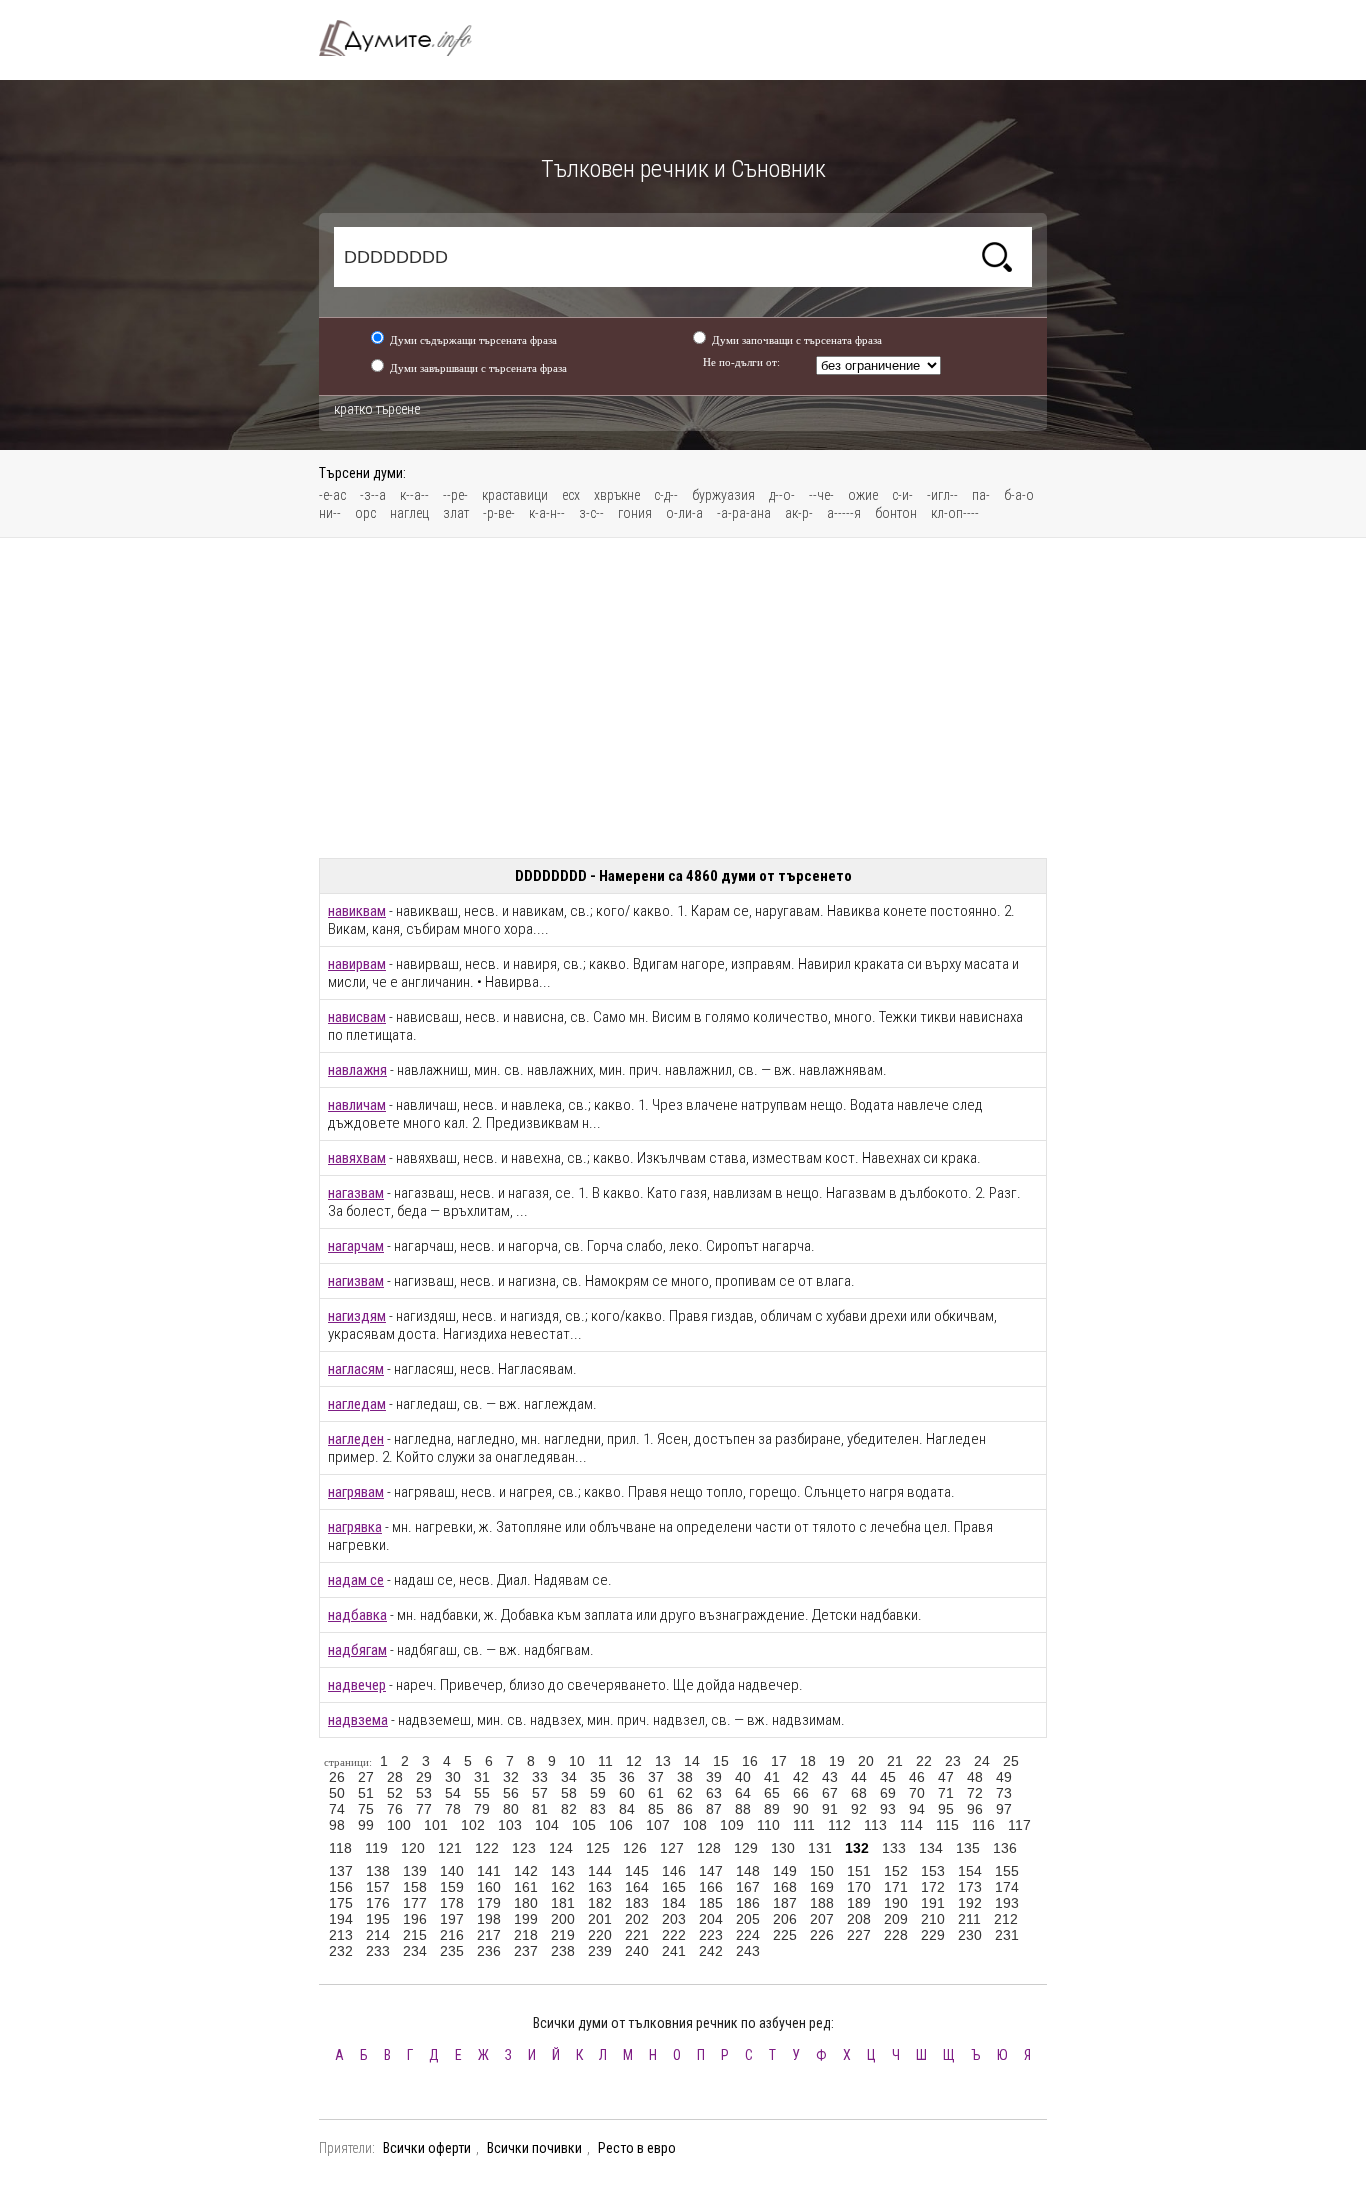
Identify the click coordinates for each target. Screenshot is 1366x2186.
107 (658, 1825)
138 (378, 1871)
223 (711, 1935)
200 (563, 1919)
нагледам (357, 1404)
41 (772, 1777)
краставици (515, 495)
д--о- (782, 495)
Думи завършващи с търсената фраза (478, 368)
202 (637, 1919)
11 (605, 1761)
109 (732, 1825)
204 (711, 1919)
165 (674, 1887)
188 (822, 1903)
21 (895, 1761)
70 (917, 1793)
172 (933, 1887)
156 (341, 1887)
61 (656, 1793)
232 (341, 1951)
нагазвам (356, 1193)
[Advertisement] (683, 698)
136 (1005, 1848)
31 (482, 1777)
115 (947, 1825)
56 (511, 1793)
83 (598, 1809)
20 (866, 1761)
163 (600, 1887)
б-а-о (1019, 495)
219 (563, 1935)
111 (804, 1825)
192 (970, 1903)
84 (627, 1809)
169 (822, 1887)
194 (341, 1919)
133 (894, 1848)
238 (563, 1951)
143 (563, 1871)
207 (822, 1919)
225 (785, 1935)
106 (621, 1825)
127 (672, 1848)
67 (830, 1793)
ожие (863, 495)
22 (924, 1761)
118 (340, 1848)
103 (510, 1825)
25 (1011, 1761)
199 (526, 1919)
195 (378, 1919)
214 (378, 1935)
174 (1007, 1887)
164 (637, 1887)
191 (933, 1903)
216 (452, 1935)
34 (569, 1777)
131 (820, 1848)
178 (452, 1903)
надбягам (357, 1650)
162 (563, 1887)
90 (801, 1809)
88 (743, 1809)
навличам (357, 1105)
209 (896, 1919)
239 (600, 1951)
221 (637, 1935)
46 (917, 1777)
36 (627, 1777)
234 (415, 1951)
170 (859, 1887)
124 (561, 1848)
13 (663, 1761)
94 (917, 1809)
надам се (356, 1580)
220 (600, 1935)
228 (896, 1935)
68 (859, 1793)
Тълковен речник (407, 38)
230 (970, 1935)
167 (748, 1887)
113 (875, 1825)
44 (859, 1777)
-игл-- (942, 495)
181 (563, 1903)
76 (395, 1809)
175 (341, 1903)
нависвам (357, 1017)
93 (888, 1809)
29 (424, 1777)
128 (709, 1848)
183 (637, 1903)
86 (685, 1809)
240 (637, 1951)
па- (981, 495)
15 (721, 1761)
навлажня (357, 1070)
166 (711, 1887)
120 (413, 1848)
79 (482, 1809)
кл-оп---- (955, 513)
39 (714, 1777)
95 (946, 1809)
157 (378, 1887)
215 (415, 1935)
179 (489, 1903)
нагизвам (356, 1281)
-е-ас (332, 495)
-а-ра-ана (744, 513)
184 (674, 1903)
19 (837, 1761)
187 (785, 1903)
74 (337, 1809)
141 (489, 1871)
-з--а (373, 495)
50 (337, 1793)
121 (450, 1848)
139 (415, 1871)
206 (785, 1919)
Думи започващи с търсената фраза (797, 340)
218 (526, 1935)
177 (415, 1903)
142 (526, 1871)
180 (526, 1903)
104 (547, 1825)
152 (896, 1871)
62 (685, 1793)
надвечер (357, 1685)
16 (750, 1761)
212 (1006, 1919)
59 (598, 1793)
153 (933, 1871)
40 (743, 1777)
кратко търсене (377, 409)
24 (982, 1761)
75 (366, 1809)
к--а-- (414, 495)
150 (822, 1871)
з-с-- (591, 513)
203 (674, 1919)
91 (830, 1809)
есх (571, 495)
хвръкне (617, 495)
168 (785, 1887)
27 (366, 1777)
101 (436, 1825)
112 (839, 1825)
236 (489, 1951)
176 (378, 1903)
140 (452, 1871)
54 (453, 1793)
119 (376, 1848)
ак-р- (799, 513)
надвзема (358, 1720)
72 (975, 1793)
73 (1004, 1793)
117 (1019, 1825)
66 (801, 1793)
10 (577, 1761)
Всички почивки (534, 2148)
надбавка (357, 1615)
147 (711, 1871)
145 (637, 1871)
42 (801, 1777)
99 (366, 1825)
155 (1007, 1871)
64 (743, 1793)
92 (859, 1809)
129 (746, 1848)
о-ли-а (684, 513)
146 (674, 1871)
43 (830, 1777)
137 (341, 1871)
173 (970, 1887)
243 (748, 1951)
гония (635, 513)
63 (714, 1793)
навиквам (357, 911)
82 (569, 1809)
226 (822, 1935)
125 (598, 1848)
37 (656, 1777)
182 (600, 1903)
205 (748, 1919)
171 (896, 1887)
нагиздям (357, 1316)
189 (859, 1903)
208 (859, 1919)
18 (808, 1761)
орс (365, 513)
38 (685, 1777)
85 (656, 1809)
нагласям (356, 1369)
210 (933, 1919)
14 (692, 1761)
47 (946, 1777)
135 (968, 1848)
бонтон (896, 513)
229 (933, 1935)
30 (453, 1777)
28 (395, 1777)
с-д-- (666, 495)
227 (859, 1935)
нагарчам (356, 1246)
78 (453, 1809)
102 (473, 1825)
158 (415, 1887)
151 (859, 1871)
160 (489, 1887)
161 (526, 1887)
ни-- (330, 513)
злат (456, 513)
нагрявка (355, 1527)
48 (975, 1777)
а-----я (844, 513)
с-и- (902, 495)
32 (511, 1777)
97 (1004, 1809)
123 (524, 1848)
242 (711, 1951)
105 (584, 1825)
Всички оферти (427, 2148)
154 (970, 1871)
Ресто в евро (637, 2148)
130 (783, 1848)
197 (452, 1919)
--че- (821, 495)
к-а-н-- (547, 513)
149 (785, 1871)
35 (598, 1777)
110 (768, 1825)
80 (511, 1809)
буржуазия (723, 495)
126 (635, 1848)
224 (748, 1935)
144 (600, 1871)
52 (395, 1793)
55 (482, 1793)
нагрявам (356, 1492)
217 (489, 1935)
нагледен (356, 1439)
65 (772, 1793)
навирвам (357, 964)
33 (540, 1777)
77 (424, 1809)
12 (634, 1761)
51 (366, 1793)
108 (695, 1825)
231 (1007, 1935)
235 (452, 1951)
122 (487, 1848)
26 (337, 1777)
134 (931, 1848)
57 (540, 1793)
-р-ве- (499, 513)
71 (946, 1793)
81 (540, 1809)
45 (888, 1777)
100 (399, 1825)
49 (1004, 1777)
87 (714, 1809)
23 (953, 1761)
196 (415, 1919)
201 (600, 1919)
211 (969, 1919)
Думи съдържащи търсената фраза (473, 340)
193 (1007, 1903)
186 (748, 1903)
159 (452, 1887)
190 (896, 1903)
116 (983, 1825)
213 (341, 1935)
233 (378, 1951)
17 (779, 1761)
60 (627, 1793)
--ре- (455, 495)
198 (489, 1919)
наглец (409, 513)
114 (911, 1825)
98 (337, 1825)
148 (748, 1871)
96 (975, 1809)
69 (888, 1793)
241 (674, 1951)
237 (526, 1951)
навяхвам (357, 1158)
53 (424, 1793)
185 (711, 1903)
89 (772, 1809)
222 (674, 1935)
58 (569, 1793)
